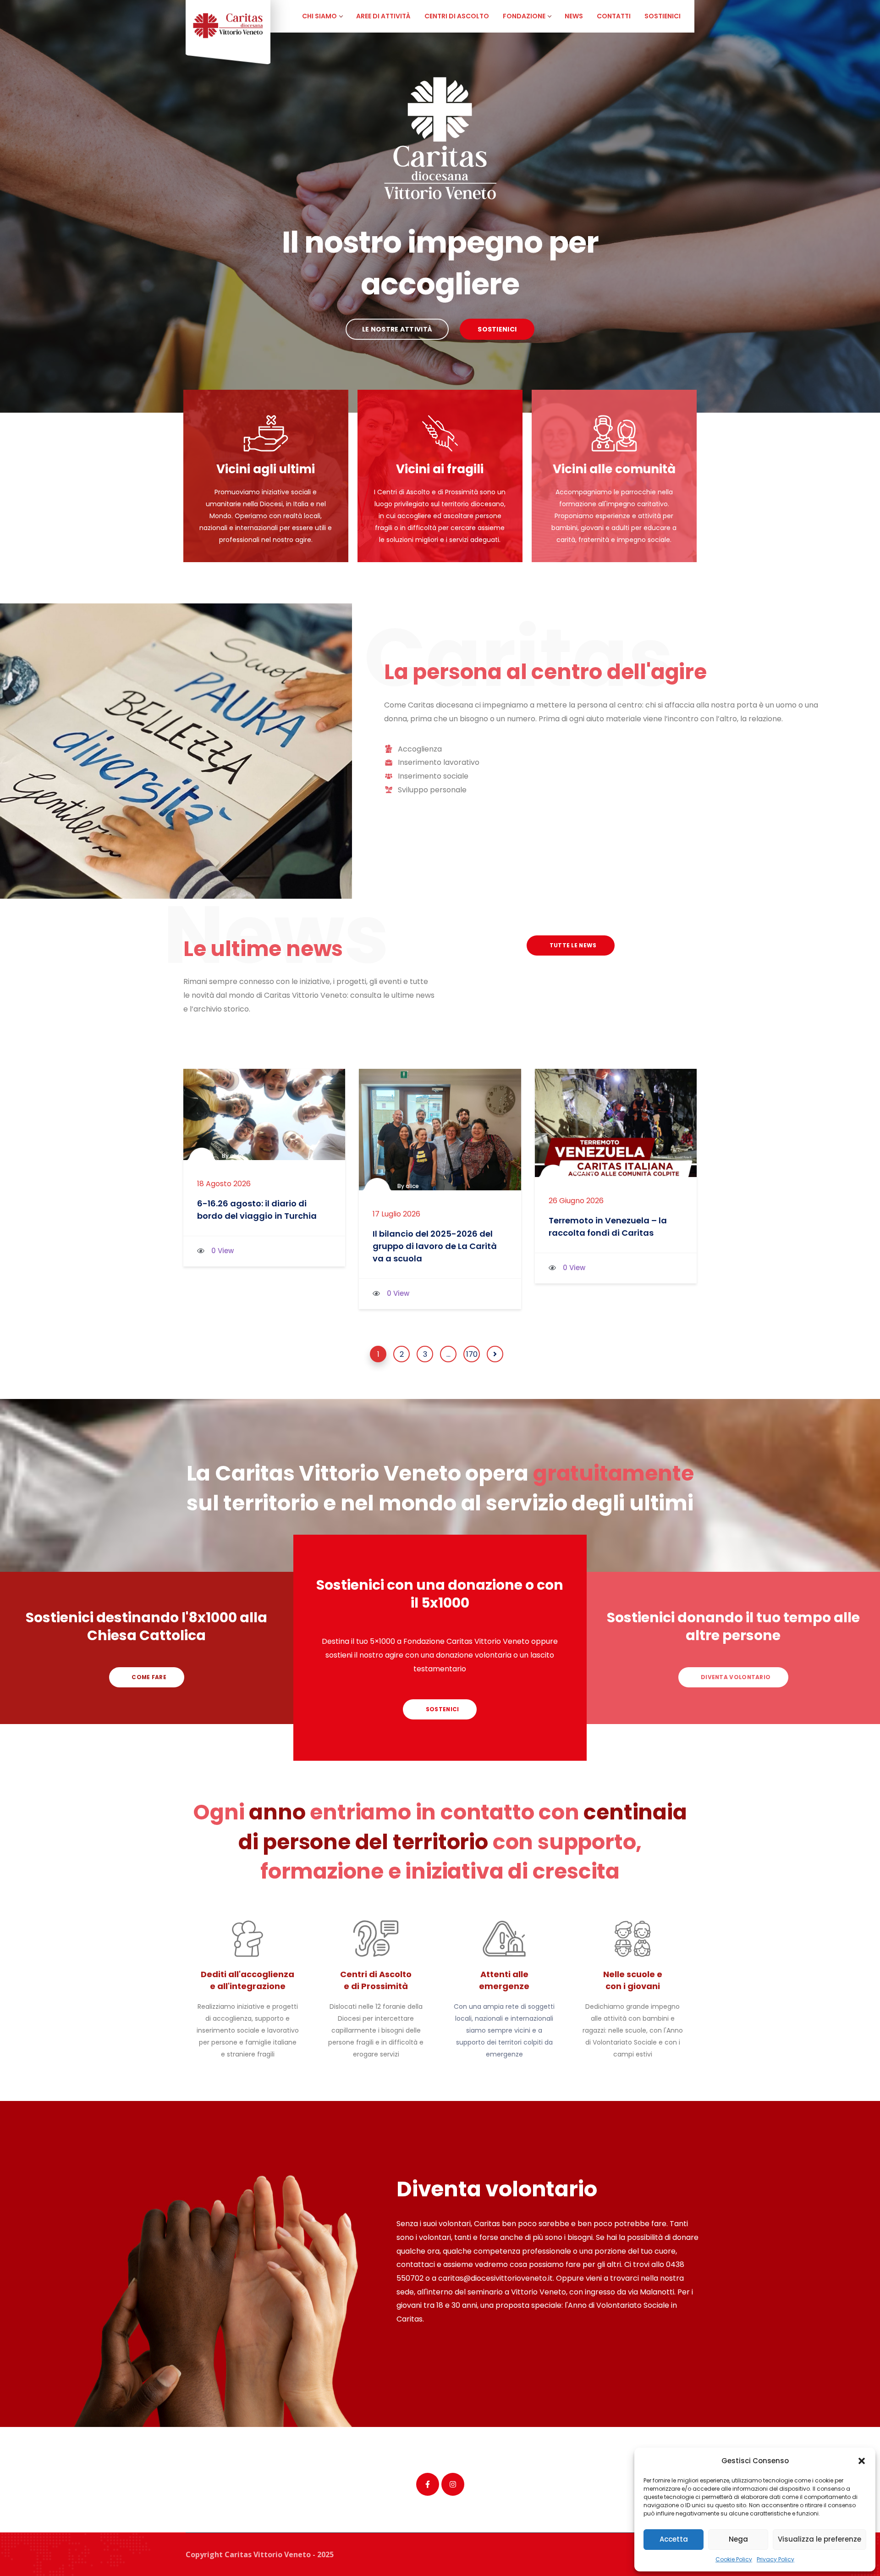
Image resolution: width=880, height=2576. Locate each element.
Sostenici (441, 1709)
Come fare (148, 1677)
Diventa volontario (735, 1677)
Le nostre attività (397, 329)
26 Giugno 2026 (576, 1201)
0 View (223, 1251)
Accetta (674, 2539)
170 (472, 1354)
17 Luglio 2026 (396, 1214)
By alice (233, 1156)
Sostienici (663, 16)
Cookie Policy (734, 2559)
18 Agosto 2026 (224, 1184)
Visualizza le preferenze (819, 2539)
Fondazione (524, 16)
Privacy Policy (775, 2559)
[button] (862, 2461)
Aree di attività (383, 16)
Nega (738, 2539)
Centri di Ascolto (457, 16)
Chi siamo (319, 16)
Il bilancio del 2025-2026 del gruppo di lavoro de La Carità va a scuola (435, 1246)
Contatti (614, 16)
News (574, 16)
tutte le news (572, 945)
